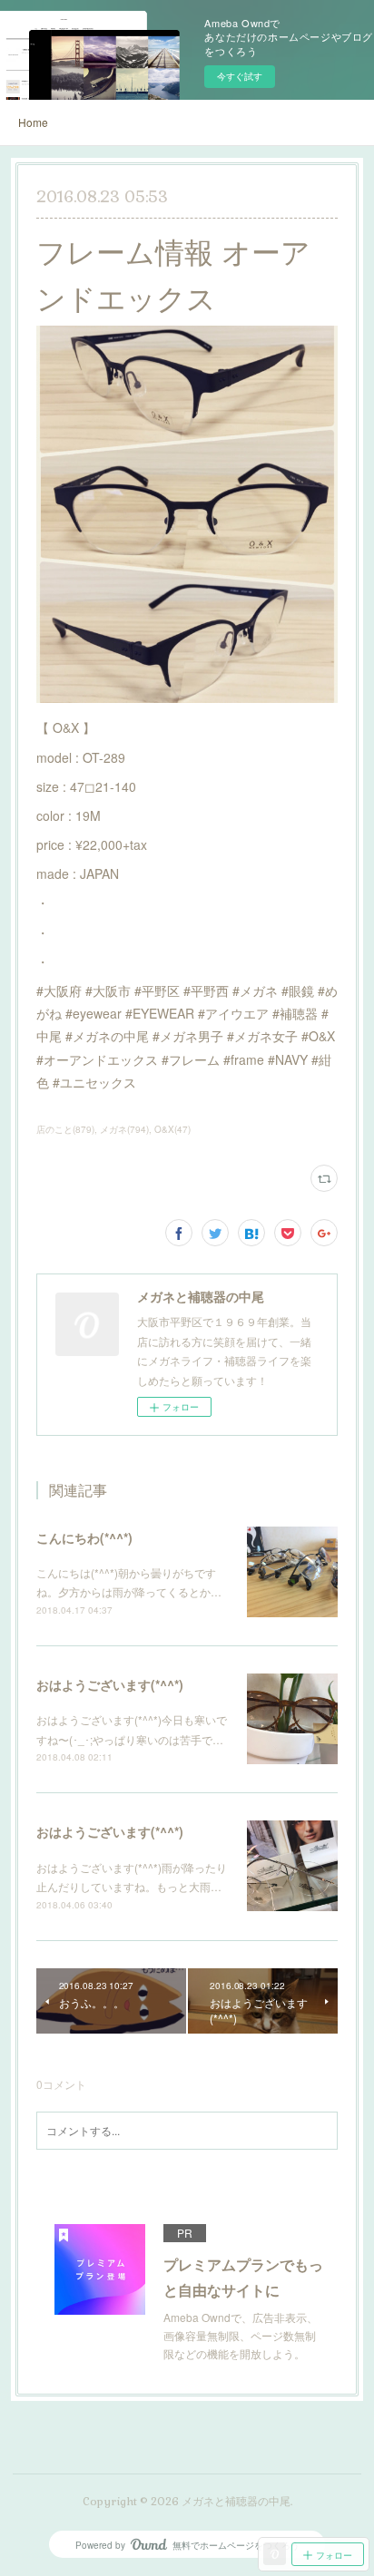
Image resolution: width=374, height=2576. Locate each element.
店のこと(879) (65, 1129)
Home (33, 122)
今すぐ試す (240, 76)
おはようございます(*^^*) (110, 1684)
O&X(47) (172, 1129)
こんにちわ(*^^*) (84, 1537)
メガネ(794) (124, 1129)
